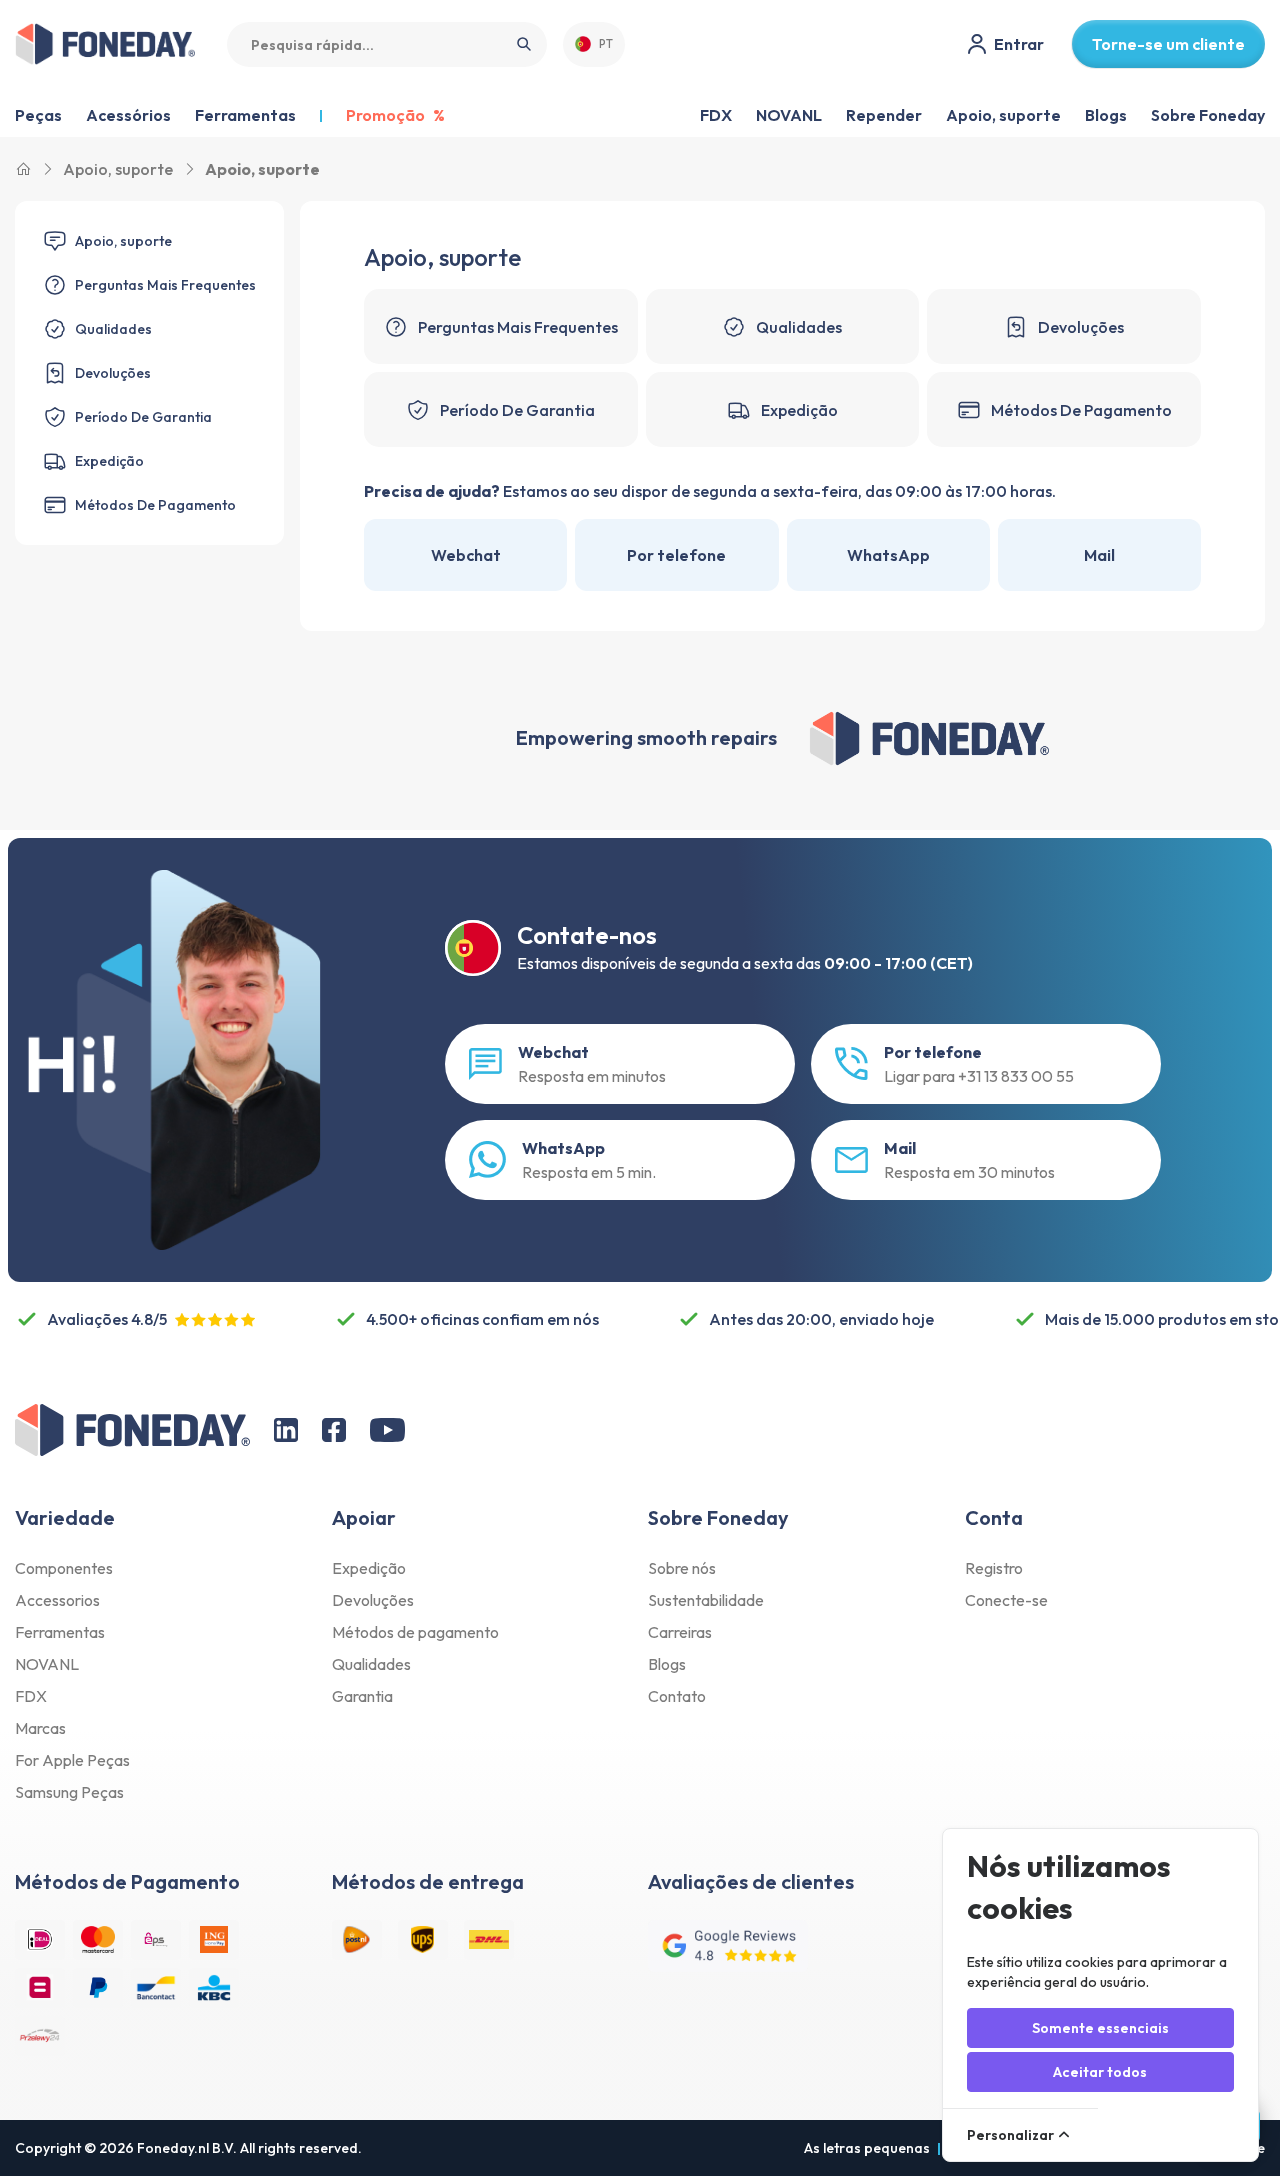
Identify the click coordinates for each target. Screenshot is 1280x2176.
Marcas (40, 1728)
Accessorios (57, 1600)
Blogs (1106, 115)
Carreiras (680, 1632)
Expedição (369, 1568)
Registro (994, 1568)
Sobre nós (682, 1568)
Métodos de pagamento (415, 1632)
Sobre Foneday (1208, 115)
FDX (716, 115)
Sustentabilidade (706, 1600)
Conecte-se (1006, 1600)
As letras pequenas (867, 2148)
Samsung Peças (69, 1792)
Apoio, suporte (1003, 115)
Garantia (362, 1696)
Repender (884, 115)
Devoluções (373, 1600)
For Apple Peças (72, 1760)
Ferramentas (60, 1632)
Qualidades (371, 1664)
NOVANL (789, 115)
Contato (677, 1696)
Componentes (64, 1568)
